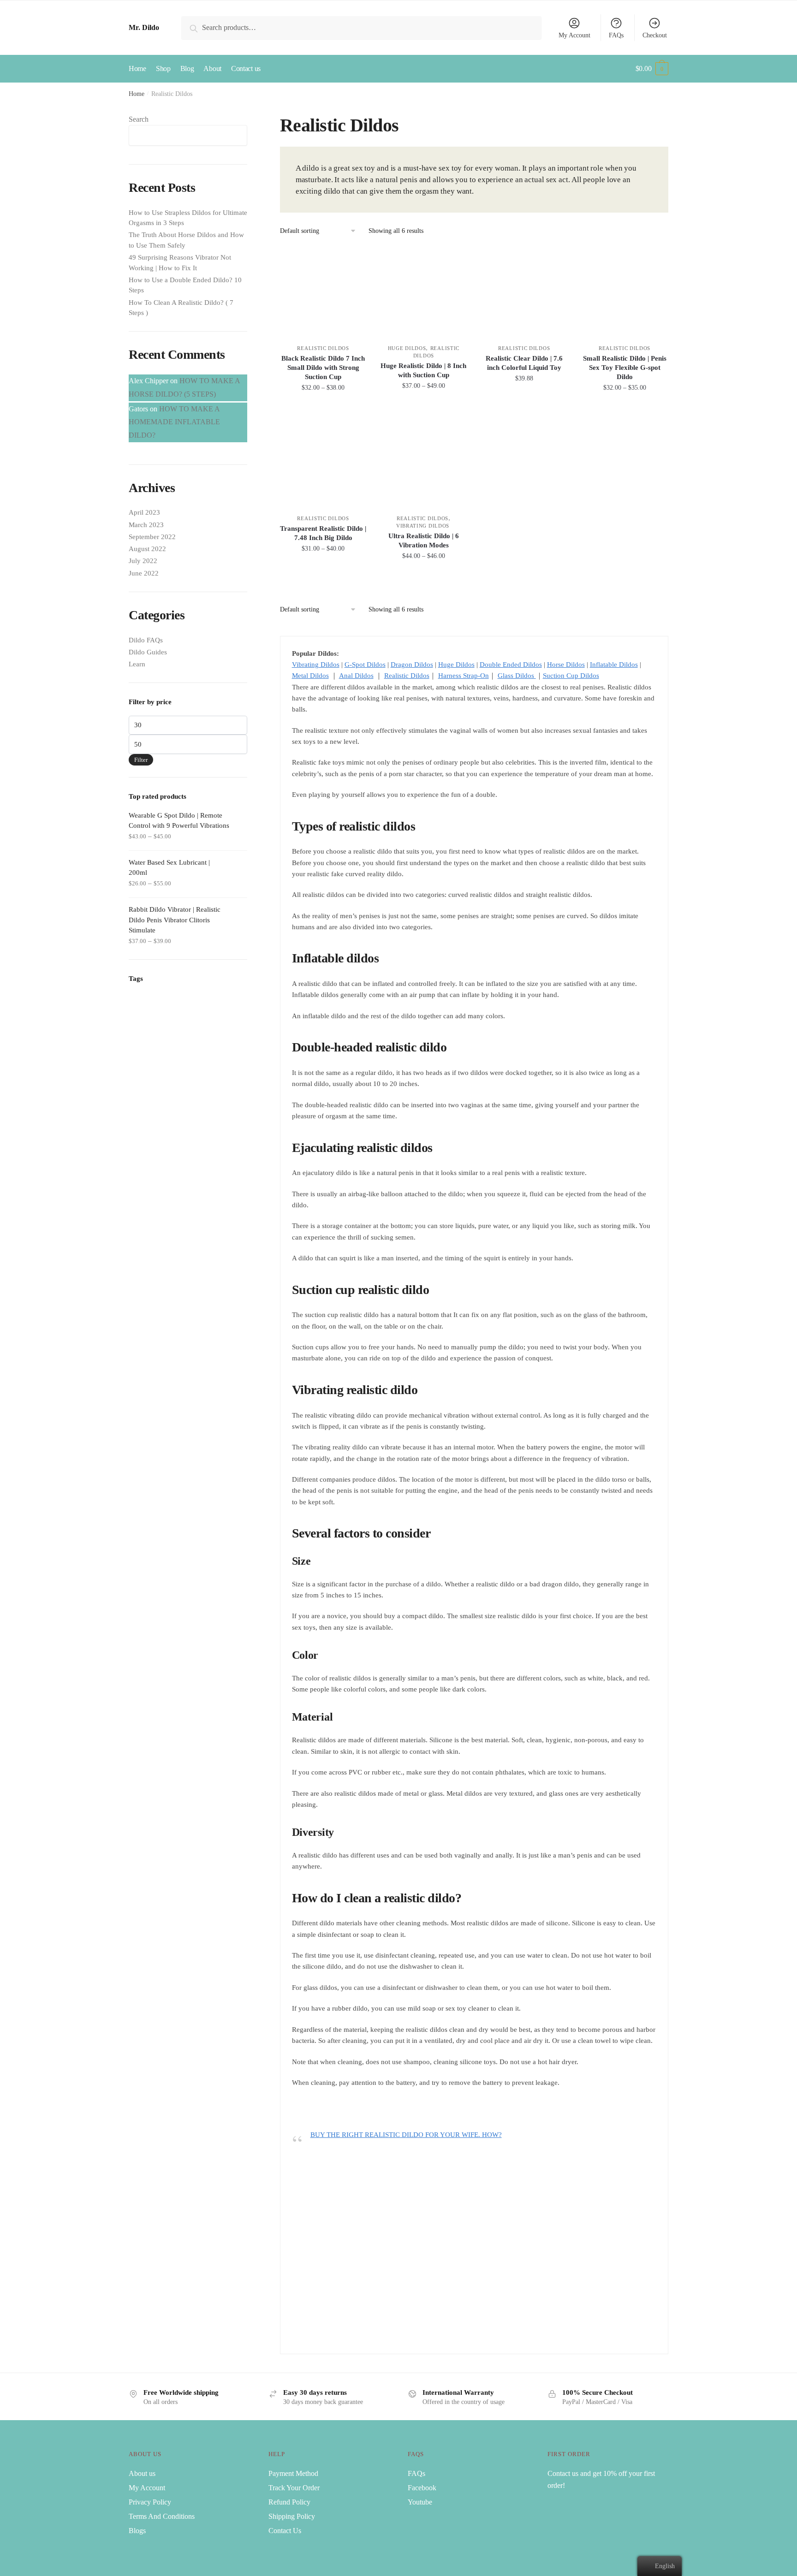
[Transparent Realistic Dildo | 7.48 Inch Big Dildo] (323, 462)
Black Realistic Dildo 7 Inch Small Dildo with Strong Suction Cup (323, 368)
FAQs (616, 35)
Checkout (655, 35)
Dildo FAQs (146, 640)
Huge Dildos (407, 348)
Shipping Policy (292, 2516)
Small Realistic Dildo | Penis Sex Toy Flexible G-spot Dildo (625, 368)
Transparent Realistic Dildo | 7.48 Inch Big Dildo (323, 533)
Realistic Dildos (323, 348)
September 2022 (152, 537)
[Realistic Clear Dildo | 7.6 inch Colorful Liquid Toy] (524, 292)
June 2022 (144, 573)
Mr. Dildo (144, 27)
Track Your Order (294, 2488)
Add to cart (524, 408)
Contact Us (285, 2531)
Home (137, 94)
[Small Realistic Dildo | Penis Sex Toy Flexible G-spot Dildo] (625, 292)
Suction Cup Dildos (571, 676)
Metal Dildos (310, 676)
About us (142, 2473)
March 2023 (146, 525)
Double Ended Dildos (511, 665)
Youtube (420, 2502)
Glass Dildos (517, 676)
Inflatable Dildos (614, 665)
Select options (323, 408)
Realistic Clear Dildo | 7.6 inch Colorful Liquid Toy (524, 363)
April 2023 (144, 512)
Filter (141, 760)
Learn (137, 664)
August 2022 (147, 549)
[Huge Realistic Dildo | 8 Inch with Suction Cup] (423, 292)
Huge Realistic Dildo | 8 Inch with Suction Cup (423, 370)
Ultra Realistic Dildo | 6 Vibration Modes (424, 540)
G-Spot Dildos (365, 665)
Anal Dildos (356, 676)
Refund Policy (289, 2502)
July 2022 (143, 561)
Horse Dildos (566, 665)
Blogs (137, 2531)
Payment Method (293, 2473)
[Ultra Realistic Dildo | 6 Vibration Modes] (423, 462)
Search (139, 119)
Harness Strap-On (464, 676)
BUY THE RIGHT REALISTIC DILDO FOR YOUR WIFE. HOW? (406, 2135)
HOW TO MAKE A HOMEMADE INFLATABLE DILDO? (174, 422)
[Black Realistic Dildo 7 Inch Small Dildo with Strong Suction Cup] (323, 292)
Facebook (422, 2488)
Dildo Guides (148, 652)
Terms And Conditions (162, 2516)
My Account (574, 35)
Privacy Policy (150, 2502)
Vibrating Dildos (424, 526)
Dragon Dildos (412, 665)
